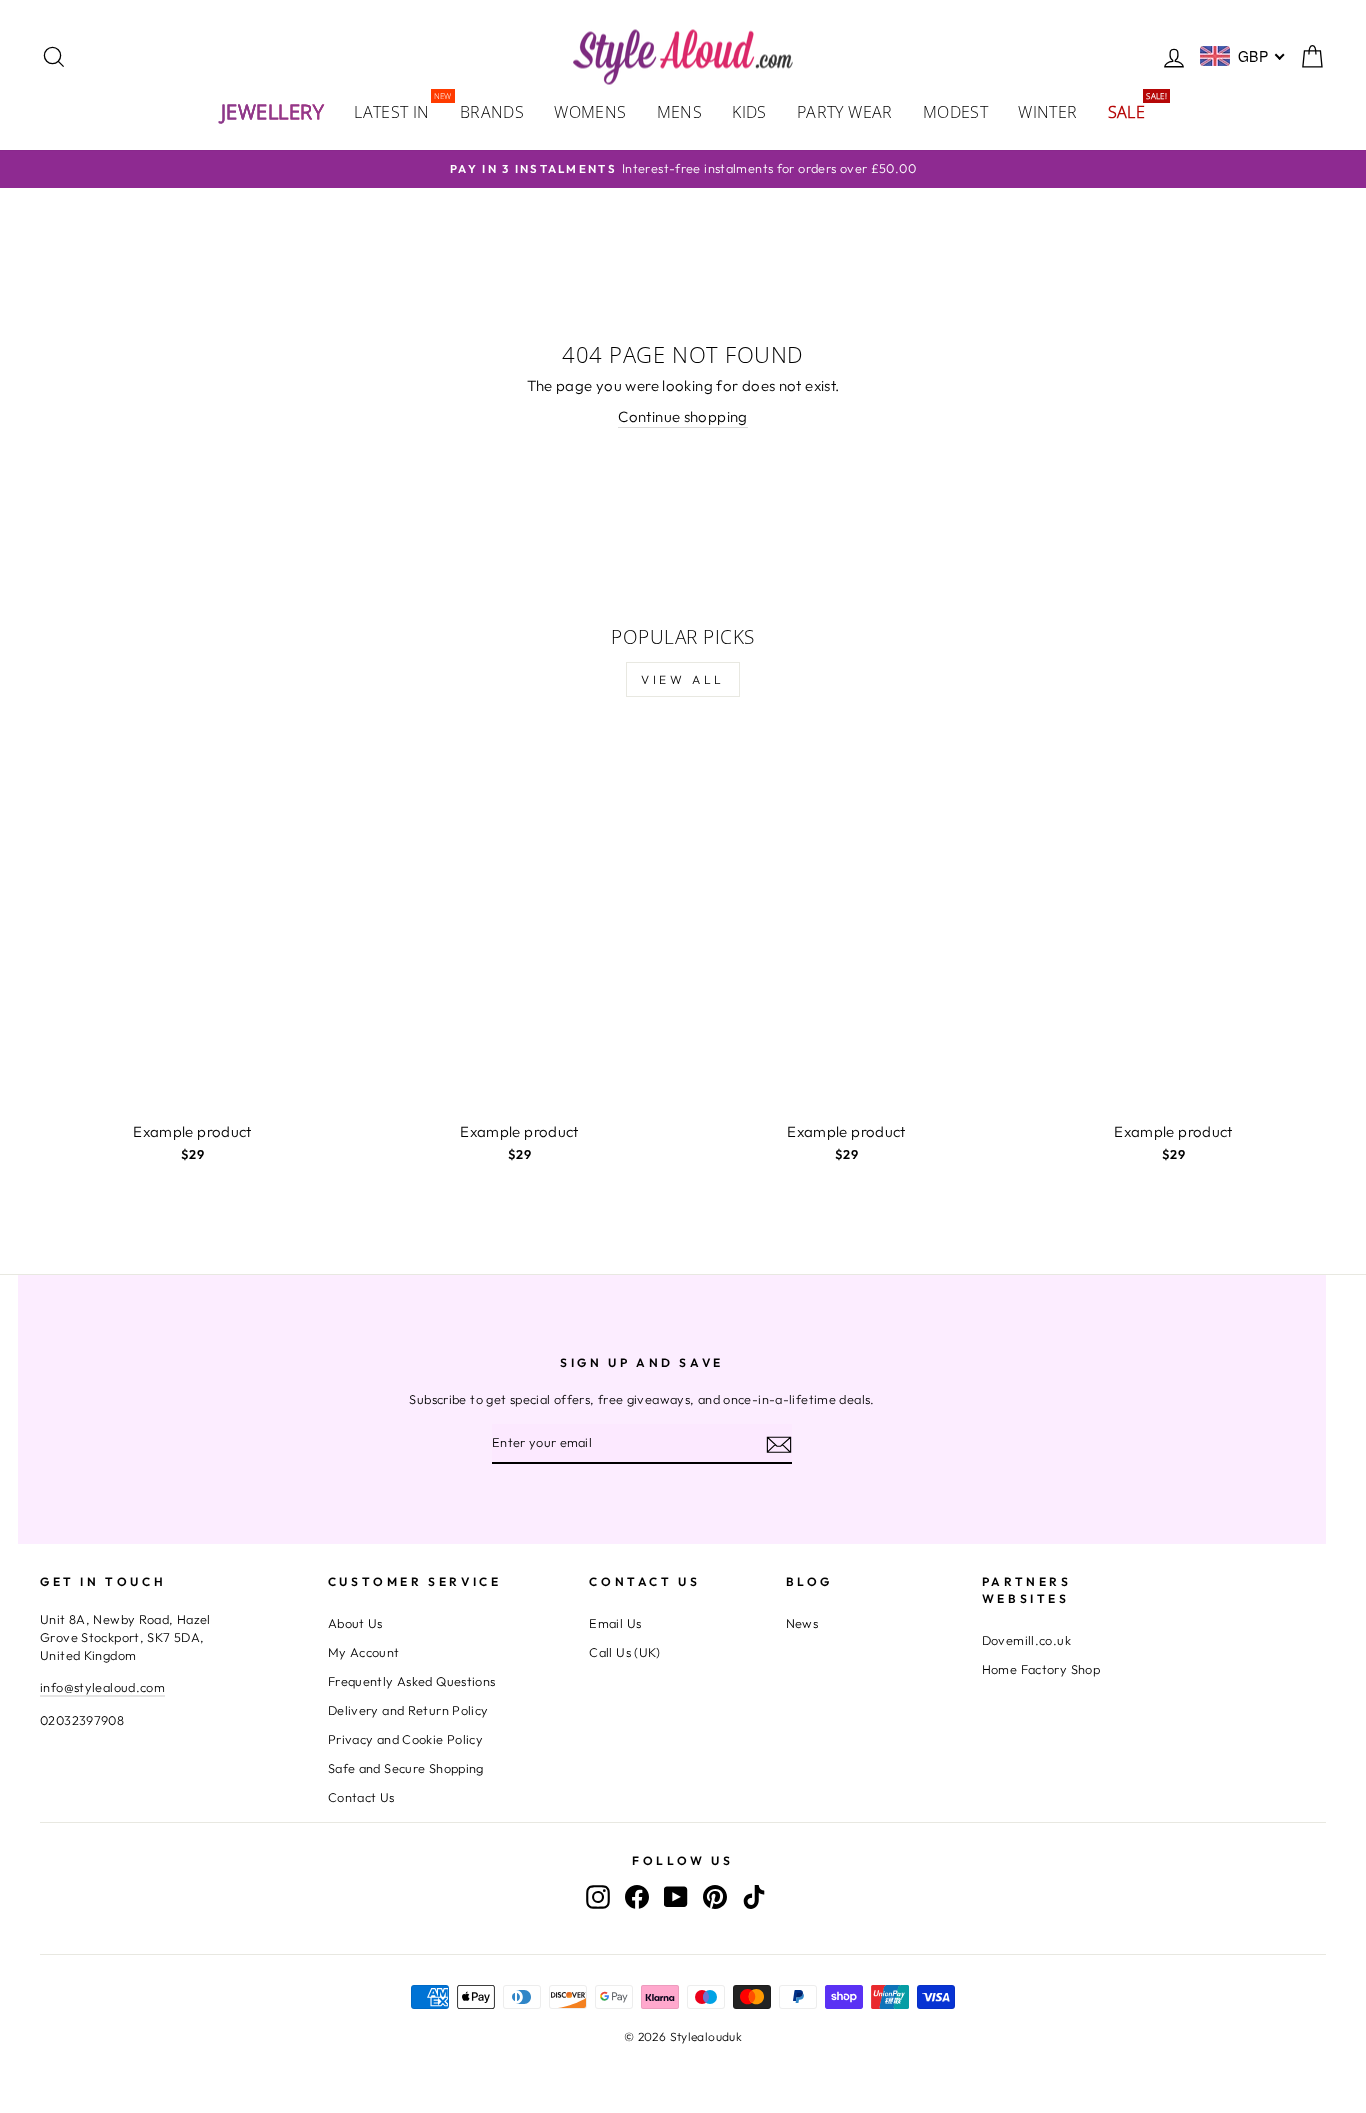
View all (683, 679)
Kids (749, 112)
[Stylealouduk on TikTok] (754, 1896)
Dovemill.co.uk (1026, 1640)
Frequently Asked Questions (412, 1681)
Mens (680, 112)
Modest (955, 112)
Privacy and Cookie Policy (405, 1739)
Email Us (615, 1623)
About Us (355, 1623)
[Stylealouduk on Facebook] (637, 1896)
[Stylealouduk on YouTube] (676, 1896)
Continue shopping (682, 416)
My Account (364, 1652)
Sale (1134, 110)
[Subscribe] (779, 1444)
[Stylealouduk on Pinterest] (715, 1896)
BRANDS (492, 112)
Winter (1047, 112)
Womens (590, 112)
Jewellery (273, 111)
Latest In (399, 110)
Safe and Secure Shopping (406, 1768)
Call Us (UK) (625, 1652)
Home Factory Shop (1041, 1669)
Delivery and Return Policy (408, 1710)
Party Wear (845, 112)
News (802, 1623)
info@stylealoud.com (102, 1687)
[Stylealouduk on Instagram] (598, 1896)
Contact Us (361, 1797)
